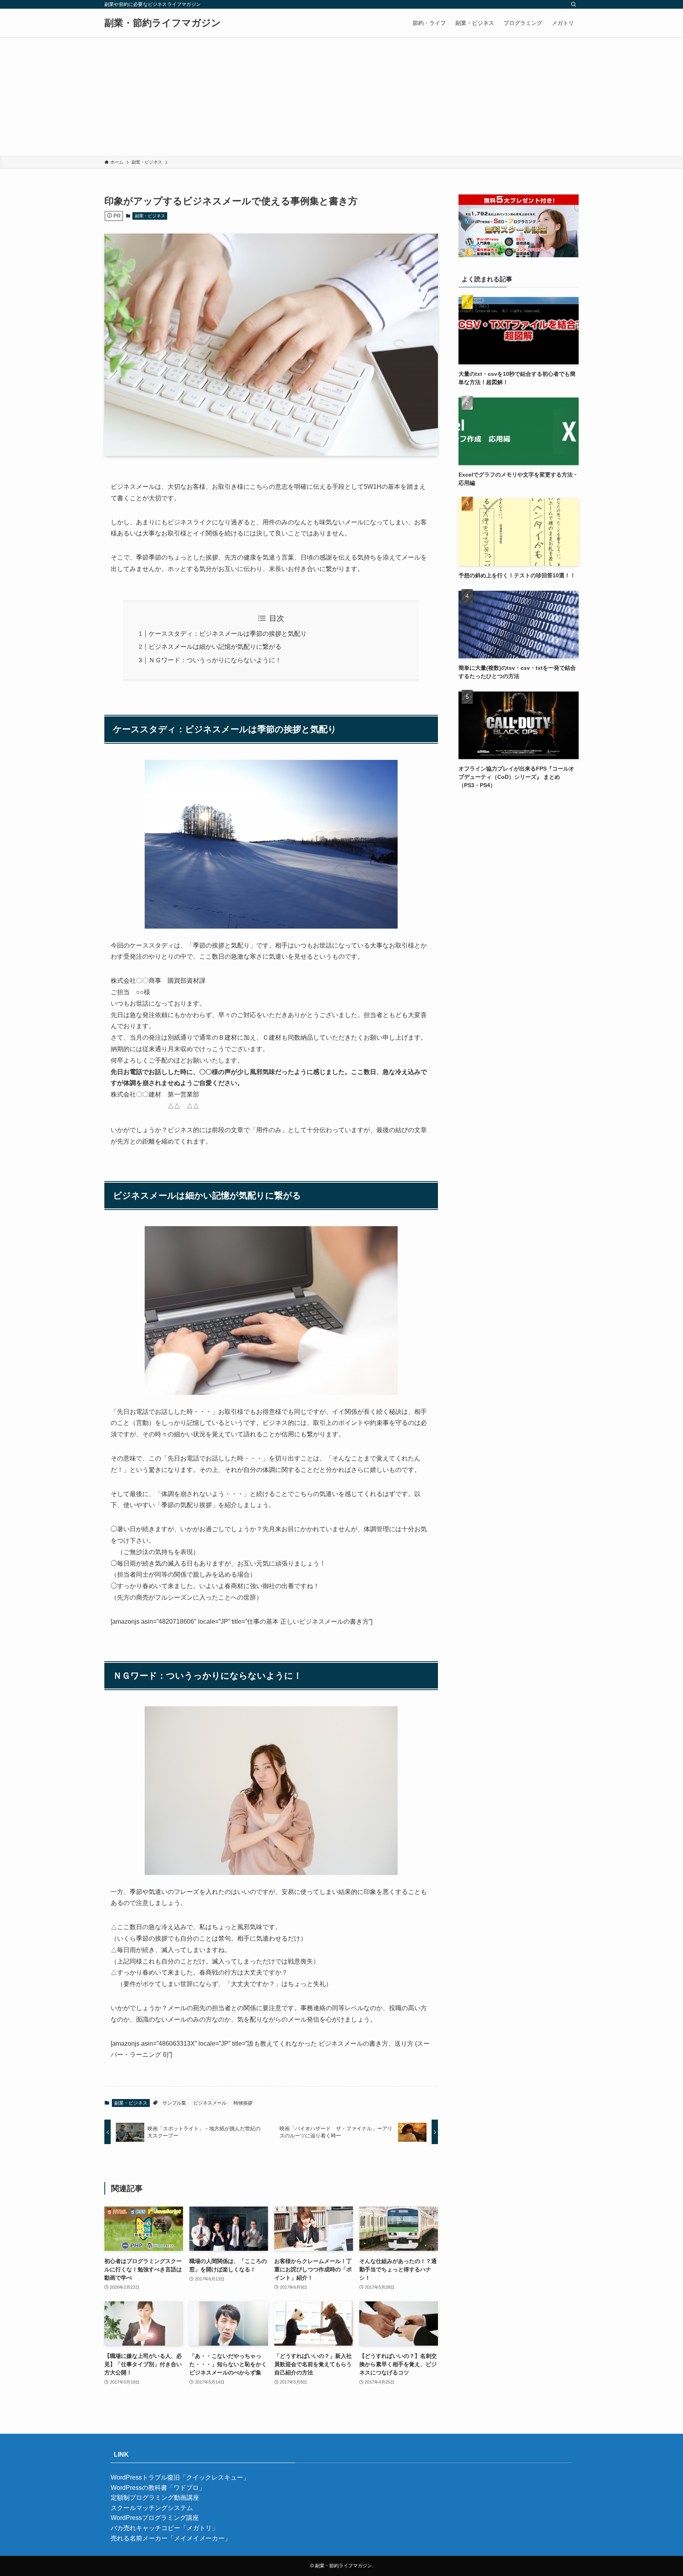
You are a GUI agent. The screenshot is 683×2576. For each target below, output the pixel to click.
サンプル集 (174, 2103)
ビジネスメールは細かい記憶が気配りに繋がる (215, 647)
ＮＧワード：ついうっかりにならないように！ (215, 660)
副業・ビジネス (150, 216)
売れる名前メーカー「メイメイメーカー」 (171, 2538)
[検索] (574, 4)
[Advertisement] (341, 96)
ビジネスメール (210, 2103)
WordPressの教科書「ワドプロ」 (158, 2488)
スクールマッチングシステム (152, 2508)
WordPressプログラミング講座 (155, 2518)
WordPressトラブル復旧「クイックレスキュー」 (180, 2477)
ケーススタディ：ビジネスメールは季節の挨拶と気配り (228, 634)
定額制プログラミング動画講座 (155, 2498)
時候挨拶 (243, 2103)
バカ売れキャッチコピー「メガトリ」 (164, 2528)
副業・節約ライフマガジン (163, 23)
